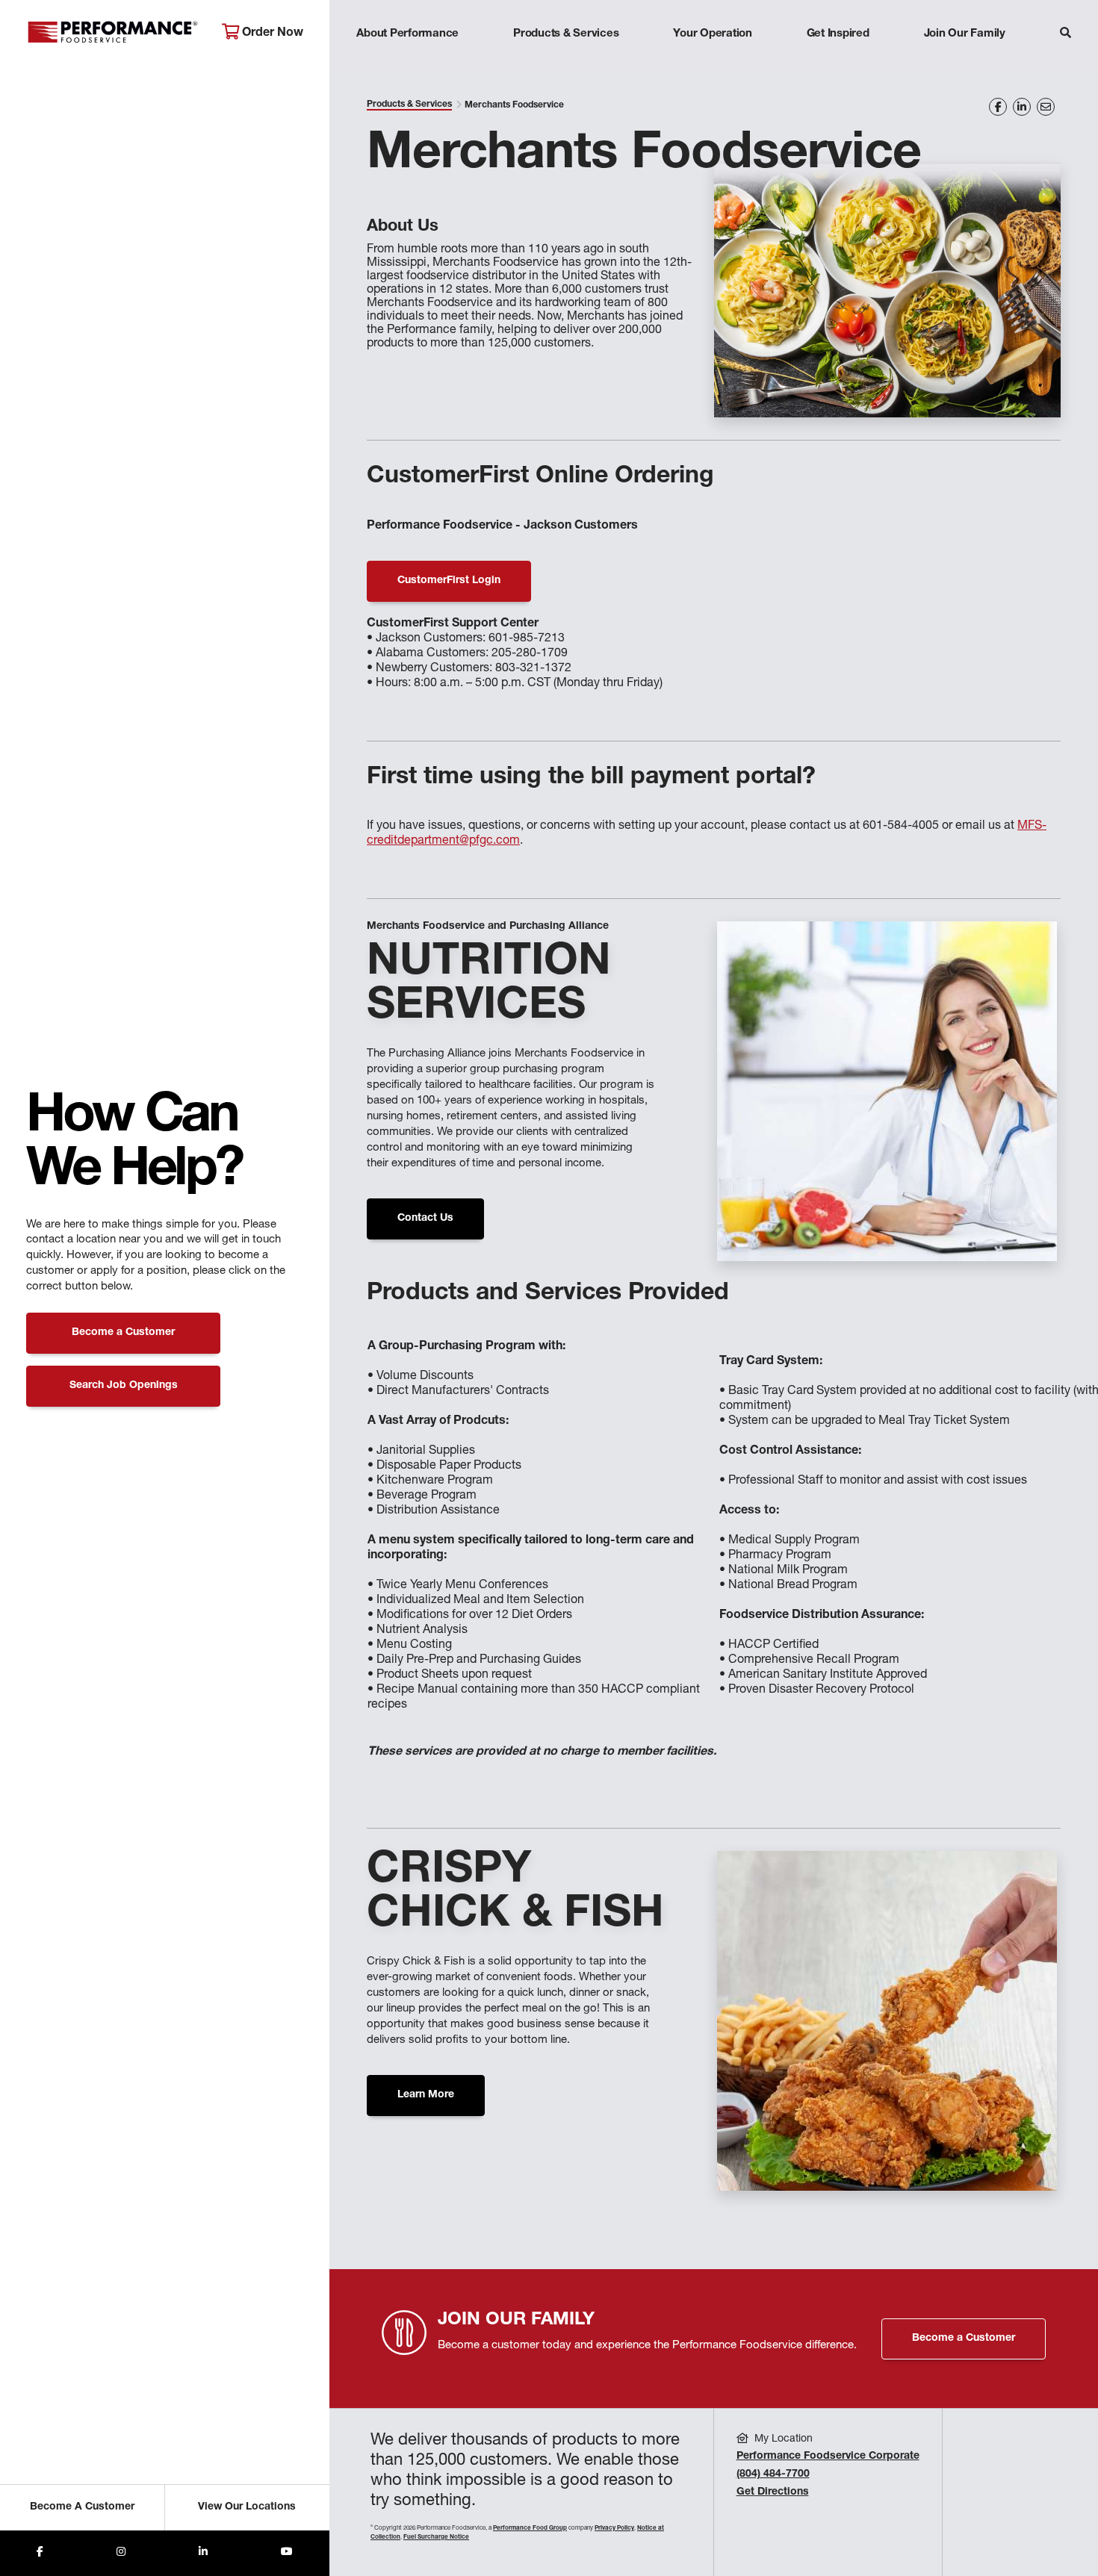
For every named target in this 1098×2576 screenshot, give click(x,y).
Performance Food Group (530, 2528)
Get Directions (773, 2492)
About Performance (407, 34)
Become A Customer (82, 2507)
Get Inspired (838, 34)
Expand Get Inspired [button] (838, 63)
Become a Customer (123, 1333)
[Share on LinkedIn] (1022, 107)
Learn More (426, 2095)
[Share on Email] (1046, 107)
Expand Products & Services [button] (566, 63)
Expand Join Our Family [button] (965, 63)
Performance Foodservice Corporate (828, 2457)
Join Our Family (965, 34)
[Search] (1066, 35)
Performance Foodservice (113, 34)
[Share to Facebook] (40, 2553)
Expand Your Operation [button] (713, 63)
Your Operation (713, 34)
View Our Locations (247, 2507)
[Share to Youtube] (287, 2553)
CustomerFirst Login (449, 581)
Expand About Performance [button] (407, 63)
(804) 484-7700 (773, 2474)
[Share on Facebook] (998, 107)
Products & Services (566, 34)
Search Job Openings (124, 1386)
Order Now (271, 34)
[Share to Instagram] (121, 2553)
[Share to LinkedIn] (203, 2553)
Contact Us (425, 1219)
